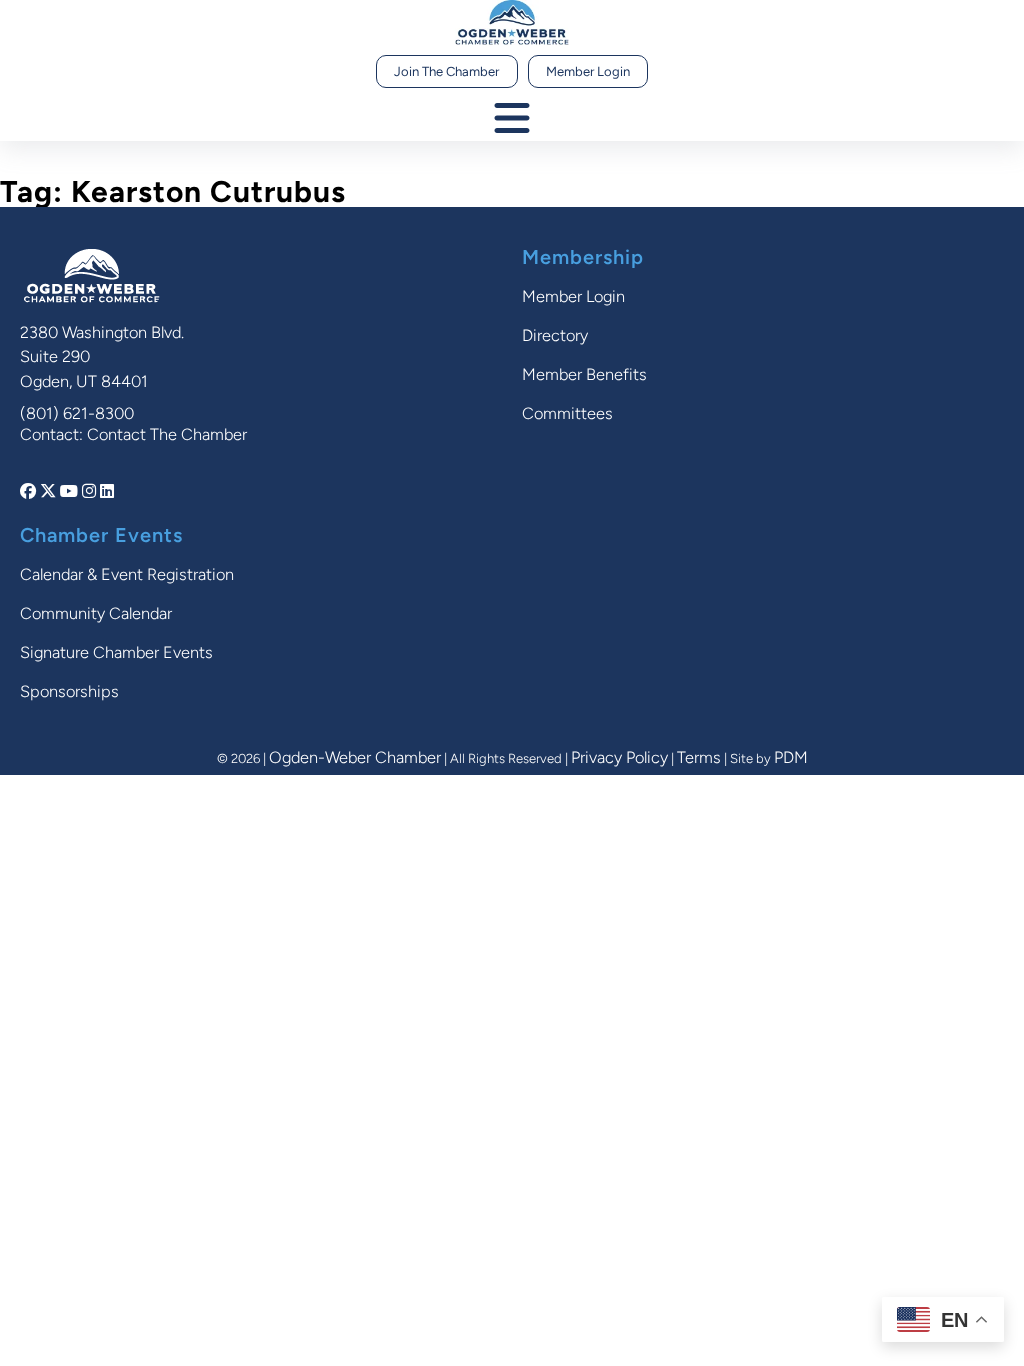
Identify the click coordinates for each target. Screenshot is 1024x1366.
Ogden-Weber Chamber (355, 757)
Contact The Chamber (167, 434)
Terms (699, 757)
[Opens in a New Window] (30, 491)
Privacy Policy (619, 757)
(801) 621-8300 (77, 413)
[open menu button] (512, 119)
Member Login (588, 71)
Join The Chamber (446, 71)
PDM (791, 757)
